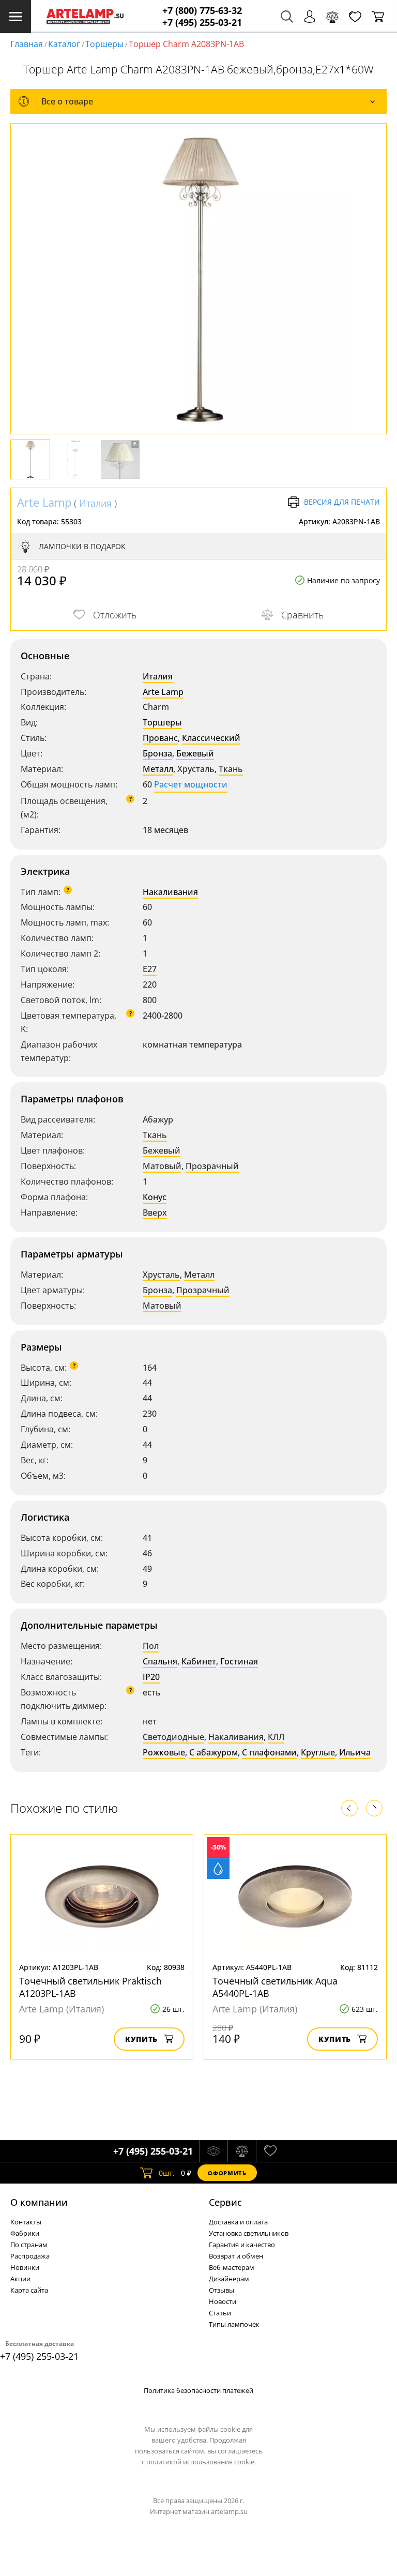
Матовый (162, 1166)
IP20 (151, 1677)
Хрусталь (161, 1275)
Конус (155, 1197)
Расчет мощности (191, 784)
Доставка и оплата (238, 2222)
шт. (167, 2173)
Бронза (157, 753)
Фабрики (25, 2233)
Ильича (355, 1752)
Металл (158, 769)
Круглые (318, 1752)
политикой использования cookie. (201, 2462)
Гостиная (239, 1661)
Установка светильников (249, 2233)
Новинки (25, 2267)
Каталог (64, 44)
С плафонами (269, 1752)
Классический (211, 738)
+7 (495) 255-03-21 (202, 22)
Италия (95, 503)
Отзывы (222, 2290)
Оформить (227, 2173)
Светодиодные (173, 1737)
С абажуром (213, 1752)
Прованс (160, 738)
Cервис (225, 2202)
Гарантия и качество (242, 2245)
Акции (20, 2279)
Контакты (26, 2222)
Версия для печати (342, 502)
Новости (223, 2301)
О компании (39, 2202)
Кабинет (199, 1661)
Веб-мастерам (232, 2267)
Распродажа (30, 2256)
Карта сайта (29, 2290)
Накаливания (170, 892)
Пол (151, 1646)
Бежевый (195, 753)
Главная (27, 44)
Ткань (231, 769)
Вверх (155, 1213)
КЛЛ (276, 1737)
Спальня (160, 1661)
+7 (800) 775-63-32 (202, 11)
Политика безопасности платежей (198, 2390)
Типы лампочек (234, 2324)
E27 (150, 969)
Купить (141, 2039)
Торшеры (104, 44)
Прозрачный (212, 1166)
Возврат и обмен (236, 2256)
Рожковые (164, 1752)
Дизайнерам (229, 2279)
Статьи (220, 2313)
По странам (29, 2245)
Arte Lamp (44, 502)
